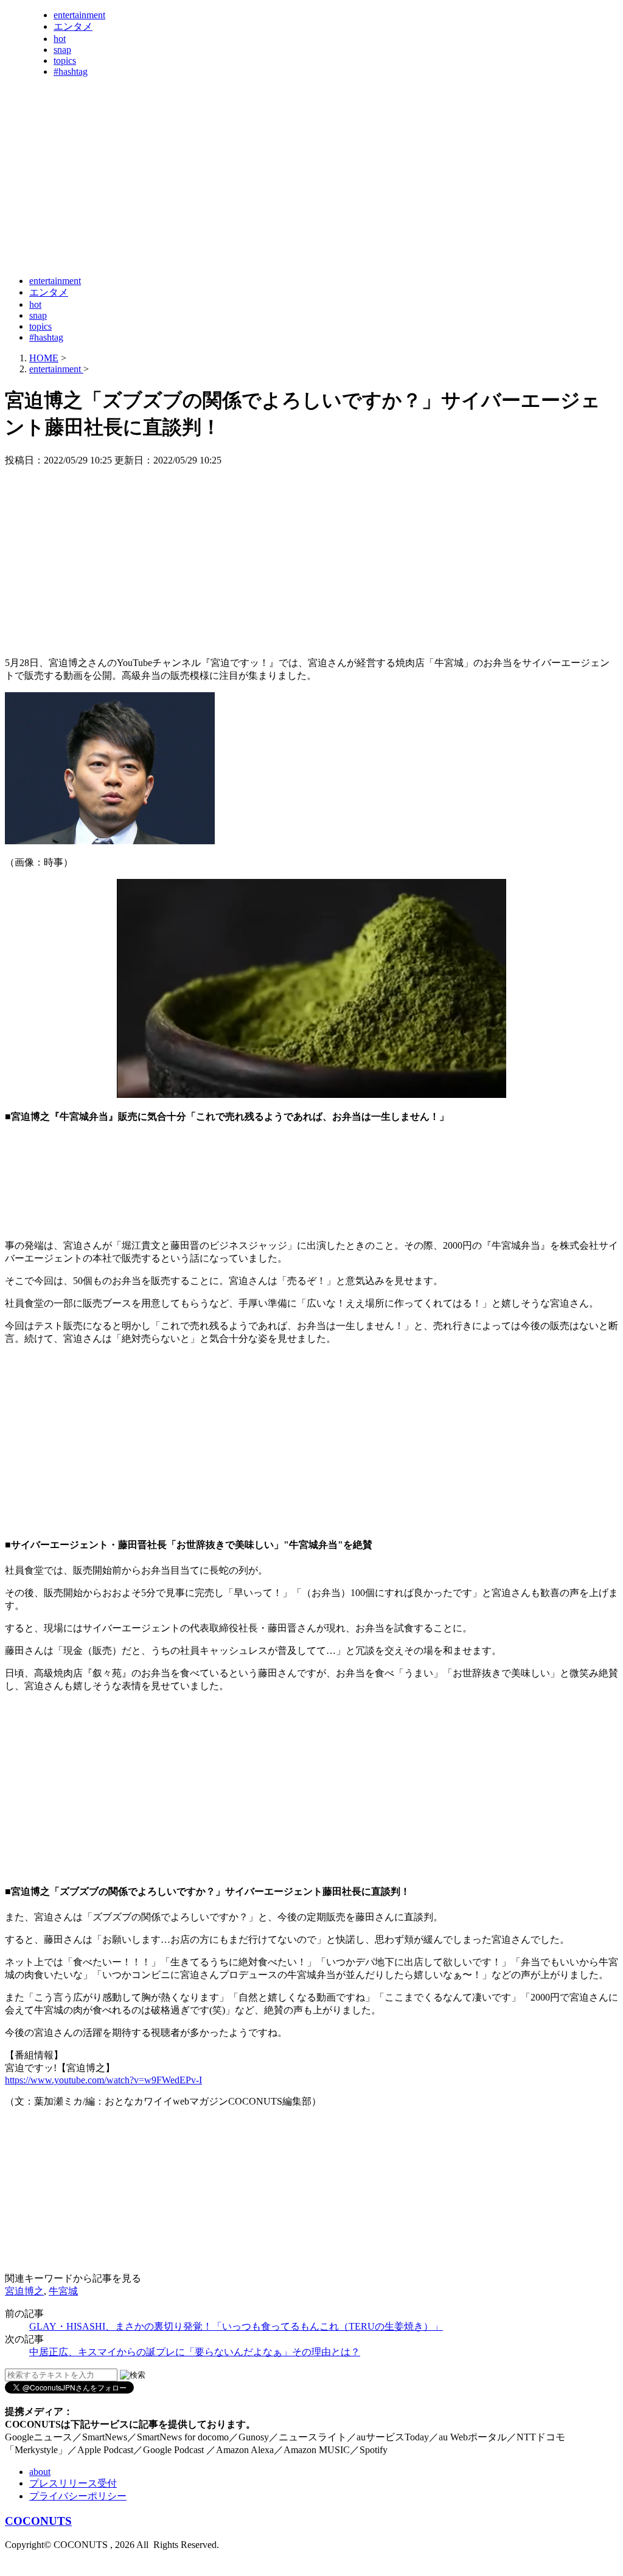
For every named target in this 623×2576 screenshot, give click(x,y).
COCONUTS (38, 2521)
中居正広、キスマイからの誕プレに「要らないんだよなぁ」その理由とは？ (195, 2352)
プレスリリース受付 (73, 2483)
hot (60, 39)
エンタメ (73, 26)
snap (62, 50)
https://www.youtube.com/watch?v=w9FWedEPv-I (103, 2080)
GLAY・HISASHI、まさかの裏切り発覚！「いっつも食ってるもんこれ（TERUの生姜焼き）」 (236, 2326)
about (40, 2472)
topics (65, 61)
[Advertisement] (226, 236)
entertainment (79, 15)
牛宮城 (63, 2291)
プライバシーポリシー (78, 2496)
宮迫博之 (24, 2291)
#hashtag (71, 71)
